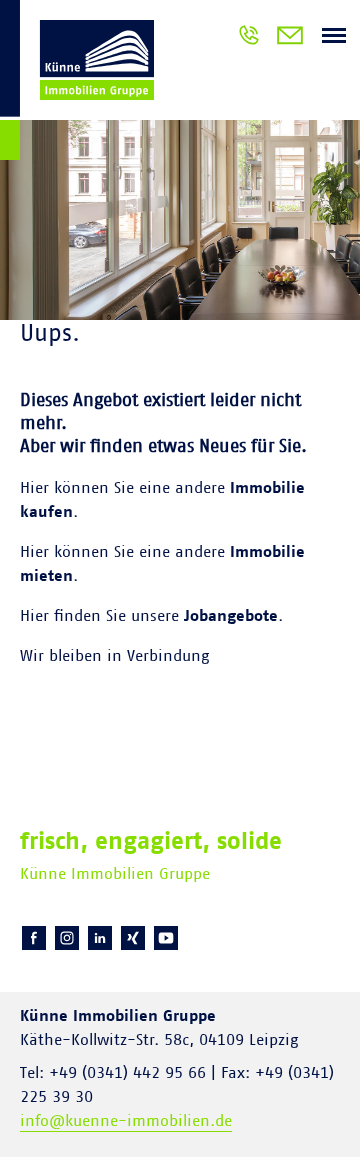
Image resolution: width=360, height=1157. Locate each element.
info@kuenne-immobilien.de (126, 1121)
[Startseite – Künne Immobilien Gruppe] (77, 83)
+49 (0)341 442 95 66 (249, 38)
